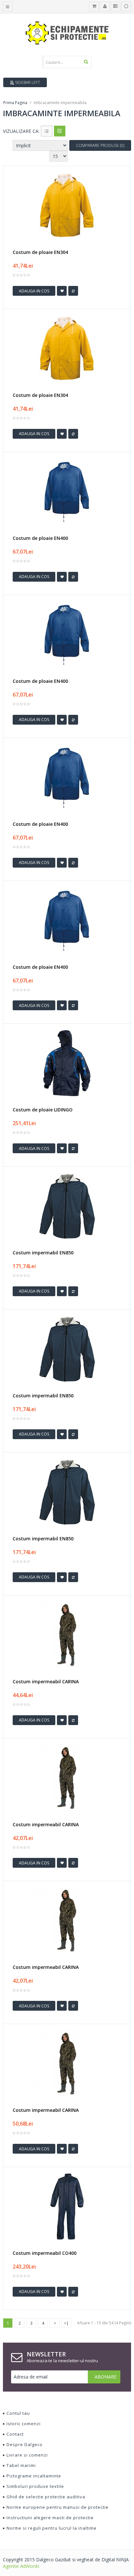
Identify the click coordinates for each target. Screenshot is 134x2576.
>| (66, 2323)
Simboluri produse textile (35, 2486)
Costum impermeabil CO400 (45, 2253)
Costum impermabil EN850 (43, 1253)
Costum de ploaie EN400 (40, 538)
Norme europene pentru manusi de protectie (58, 2507)
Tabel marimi (21, 2465)
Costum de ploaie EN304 (40, 252)
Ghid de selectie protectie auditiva (46, 2497)
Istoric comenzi (24, 2424)
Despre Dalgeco (25, 2444)
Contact (15, 2434)
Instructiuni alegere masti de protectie (50, 2518)
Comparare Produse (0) (100, 145)
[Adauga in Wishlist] (62, 291)
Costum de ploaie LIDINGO (43, 1110)
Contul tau (18, 2413)
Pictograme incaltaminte (34, 2476)
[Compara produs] (73, 291)
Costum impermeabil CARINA (46, 1682)
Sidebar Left (27, 82)
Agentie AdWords (21, 2566)
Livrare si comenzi (27, 2455)
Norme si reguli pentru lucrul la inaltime (52, 2528)
